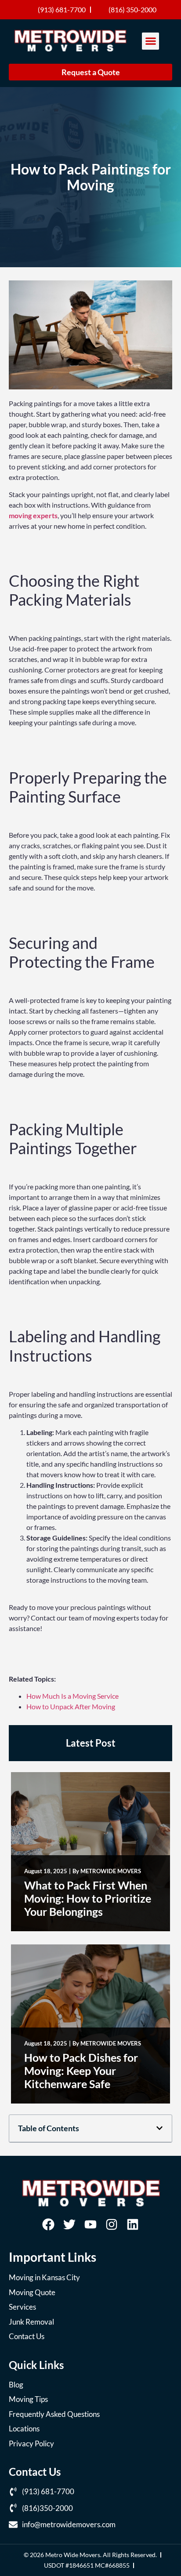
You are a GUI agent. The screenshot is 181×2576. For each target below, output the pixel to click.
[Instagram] (112, 2224)
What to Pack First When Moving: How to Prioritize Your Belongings (88, 1898)
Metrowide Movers (111, 1871)
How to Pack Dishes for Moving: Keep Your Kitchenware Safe (81, 2071)
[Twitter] (69, 2224)
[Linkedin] (133, 2224)
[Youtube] (90, 2224)
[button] (150, 41)
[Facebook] (48, 2224)
